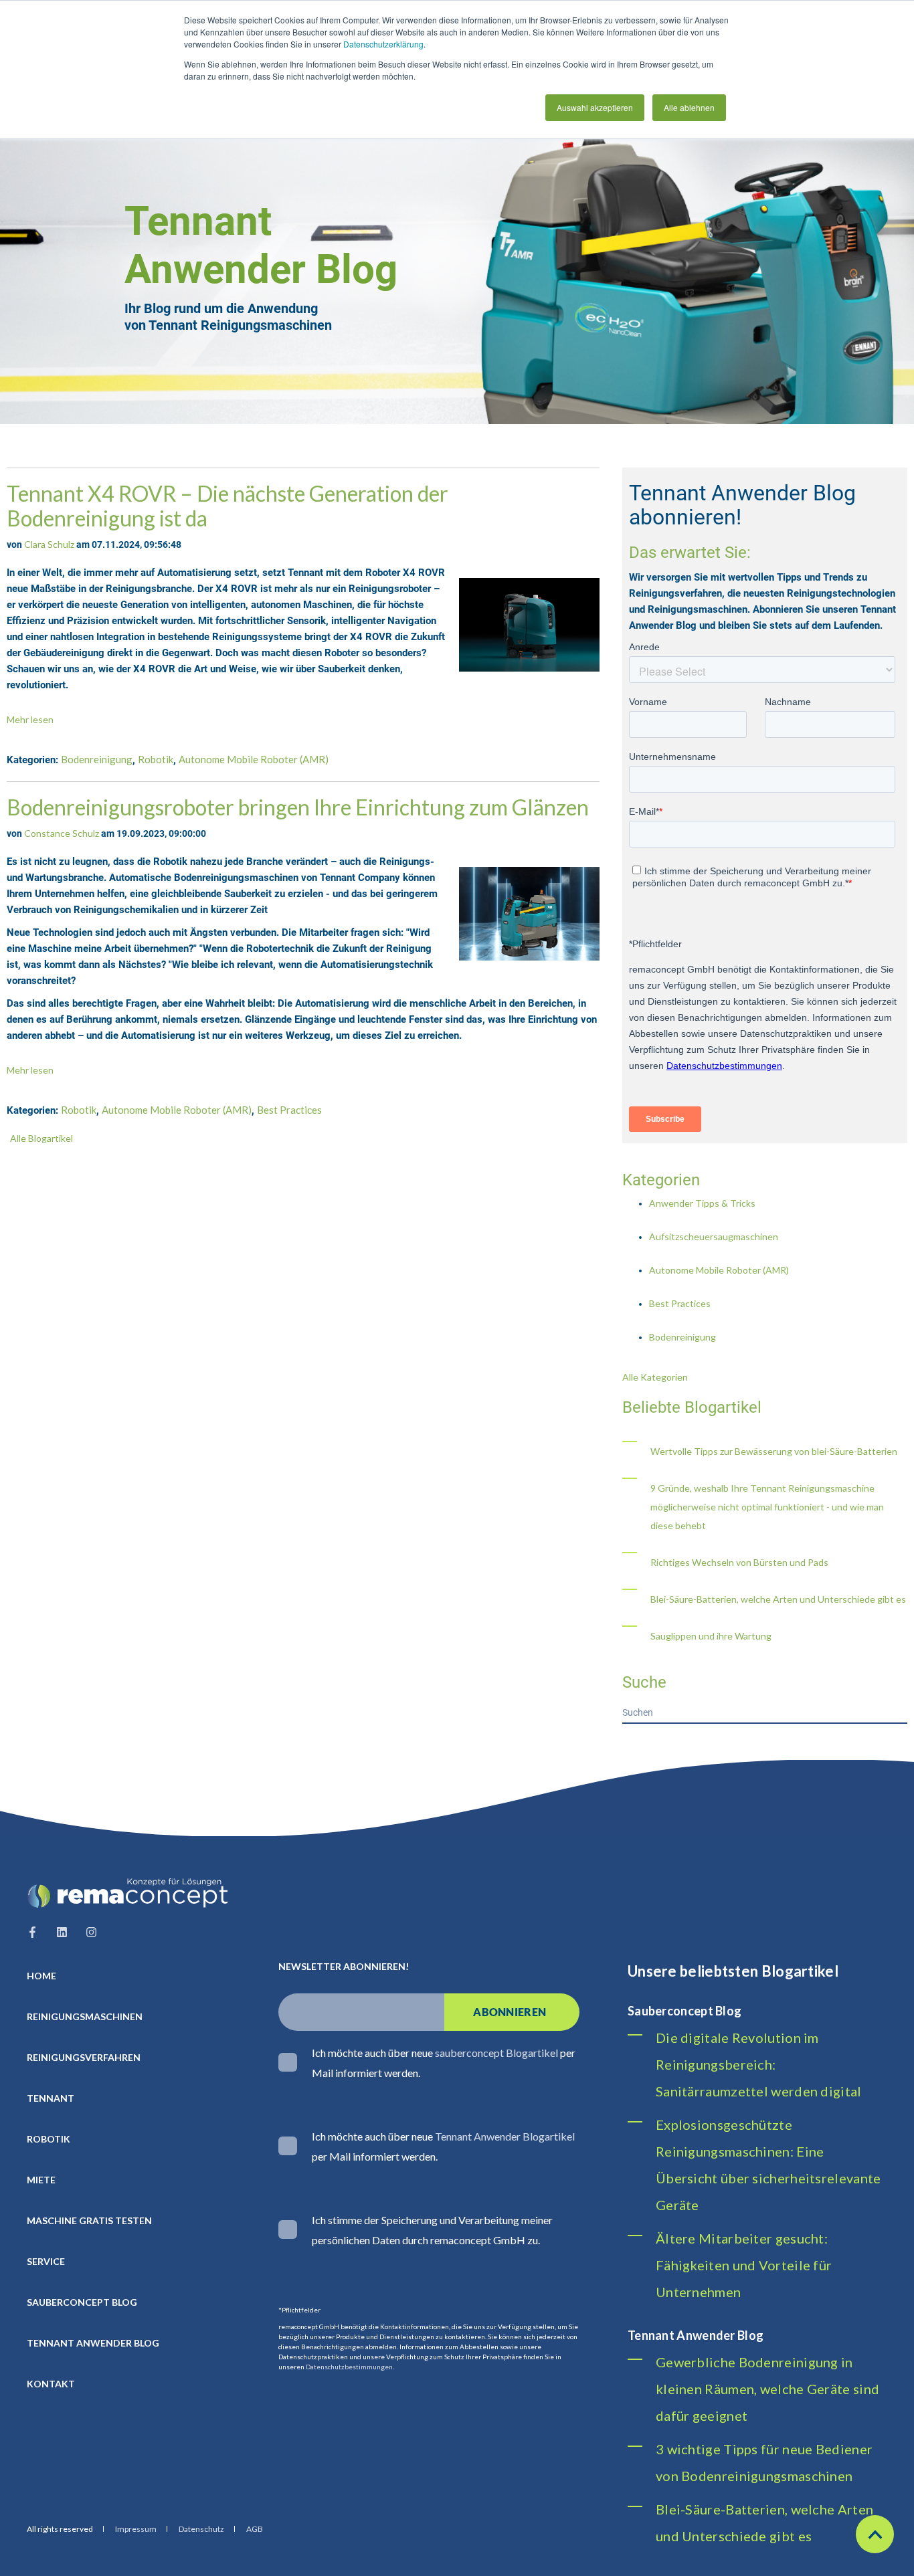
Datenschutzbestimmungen (349, 2367)
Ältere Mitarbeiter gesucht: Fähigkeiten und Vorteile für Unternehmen (744, 2265)
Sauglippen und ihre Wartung (711, 1636)
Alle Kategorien (655, 1377)
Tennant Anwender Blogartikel (505, 2136)
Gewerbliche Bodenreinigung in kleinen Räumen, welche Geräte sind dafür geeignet (767, 2389)
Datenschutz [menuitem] (201, 2529)
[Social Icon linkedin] (62, 1932)
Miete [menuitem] (41, 2180)
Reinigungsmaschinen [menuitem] (85, 2016)
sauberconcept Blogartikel (496, 2053)
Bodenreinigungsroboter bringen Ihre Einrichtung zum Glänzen (298, 807)
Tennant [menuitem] (51, 2098)
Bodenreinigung (97, 759)
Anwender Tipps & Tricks (702, 1203)
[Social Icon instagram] (87, 1932)
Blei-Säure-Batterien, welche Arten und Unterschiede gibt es (778, 1599)
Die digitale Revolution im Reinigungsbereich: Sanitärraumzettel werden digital (759, 2064)
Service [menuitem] (46, 2261)
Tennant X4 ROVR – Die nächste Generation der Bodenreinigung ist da (227, 506)
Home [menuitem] (41, 1976)
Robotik (156, 759)
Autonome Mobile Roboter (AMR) (254, 759)
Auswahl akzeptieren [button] (595, 107)
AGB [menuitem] (255, 2529)
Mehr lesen (30, 719)
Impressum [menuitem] (136, 2529)
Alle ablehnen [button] (689, 107)
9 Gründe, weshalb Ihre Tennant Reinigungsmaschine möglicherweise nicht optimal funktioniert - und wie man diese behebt (767, 1507)
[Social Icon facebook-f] (36, 1932)
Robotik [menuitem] (49, 2139)
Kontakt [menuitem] (51, 2384)
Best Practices (289, 1110)
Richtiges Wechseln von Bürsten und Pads (739, 1562)
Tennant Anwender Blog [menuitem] (93, 2343)
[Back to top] (875, 2534)
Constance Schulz (62, 833)
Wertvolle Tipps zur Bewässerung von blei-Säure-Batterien (774, 1451)
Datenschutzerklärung (383, 44)
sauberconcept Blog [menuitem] (82, 2302)
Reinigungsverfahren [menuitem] (84, 2057)
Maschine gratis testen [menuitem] (89, 2220)
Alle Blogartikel (41, 1138)
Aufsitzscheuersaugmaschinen (714, 1236)
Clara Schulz (49, 544)
